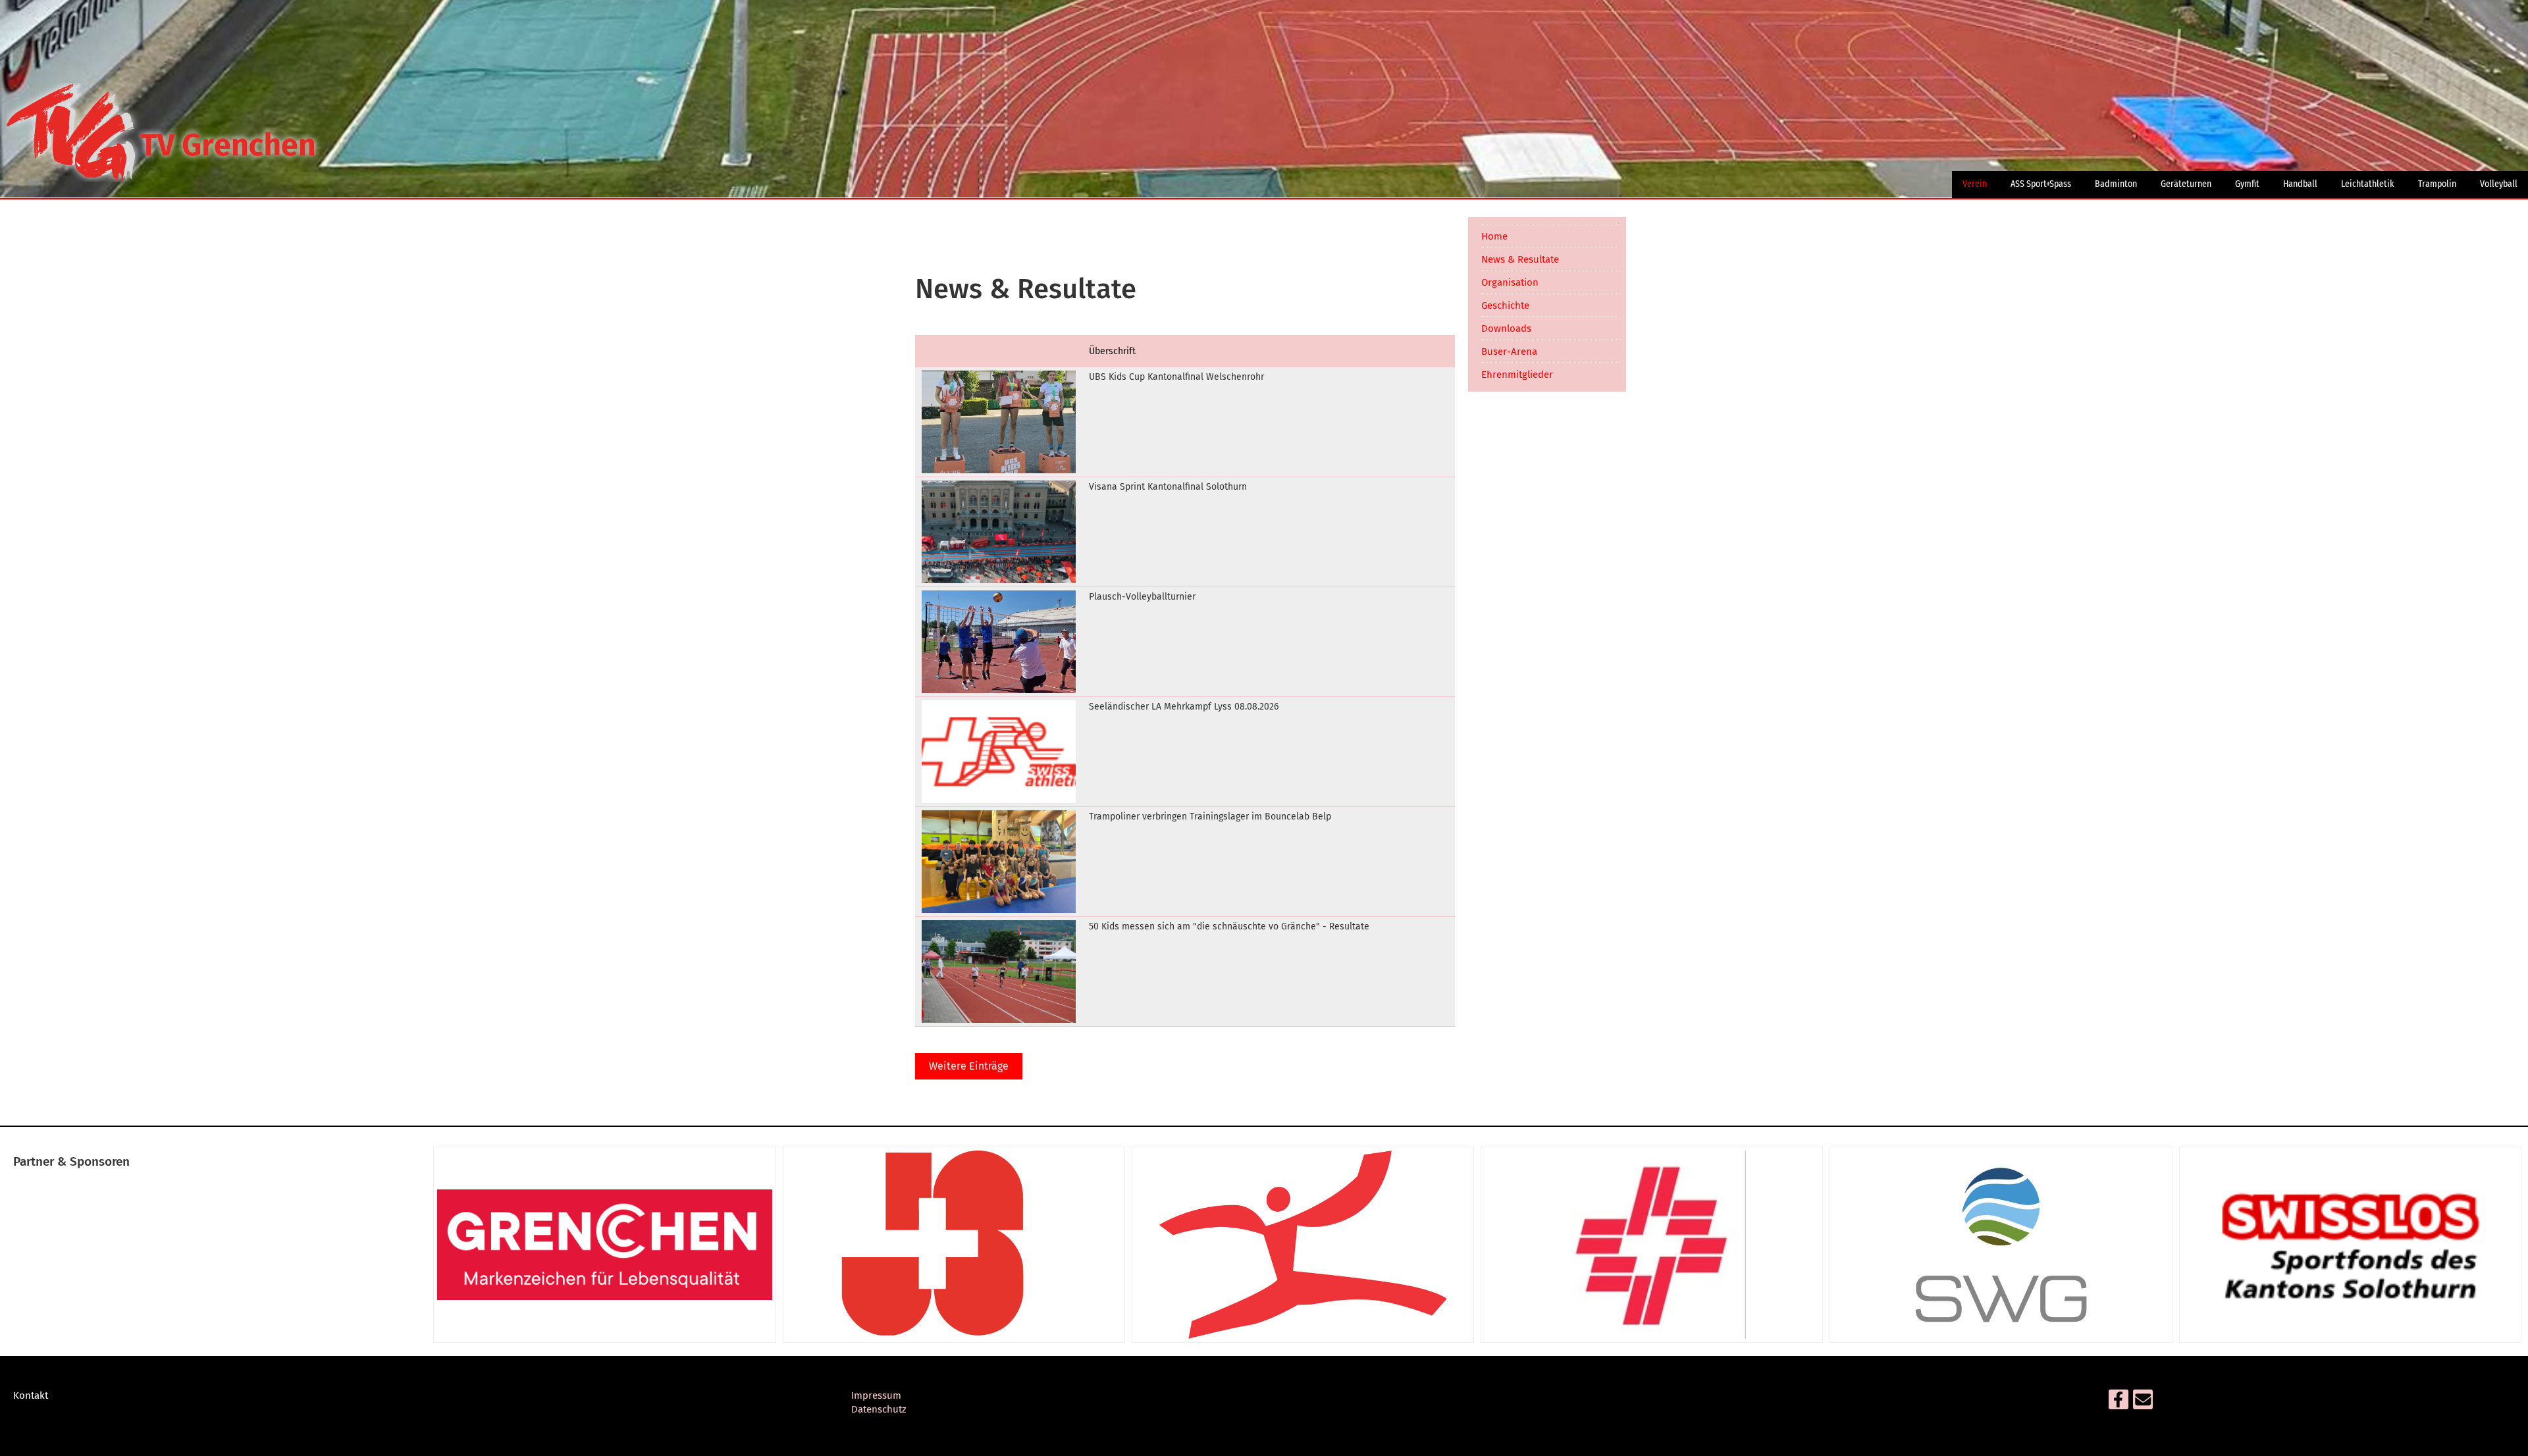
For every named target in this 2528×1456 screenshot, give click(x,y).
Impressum (876, 1395)
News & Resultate (1520, 259)
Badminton (2116, 184)
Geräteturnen (2186, 184)
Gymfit (2247, 184)
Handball (2300, 184)
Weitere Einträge (969, 1066)
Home (1494, 236)
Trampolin (2437, 184)
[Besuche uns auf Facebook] (2119, 1403)
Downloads (1506, 328)
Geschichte (1505, 305)
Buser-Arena (1509, 351)
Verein (1975, 184)
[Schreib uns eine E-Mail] (2143, 1403)
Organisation (1510, 282)
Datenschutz (879, 1409)
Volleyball (2499, 184)
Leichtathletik (2368, 184)
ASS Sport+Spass (2041, 184)
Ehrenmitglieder (1517, 375)
